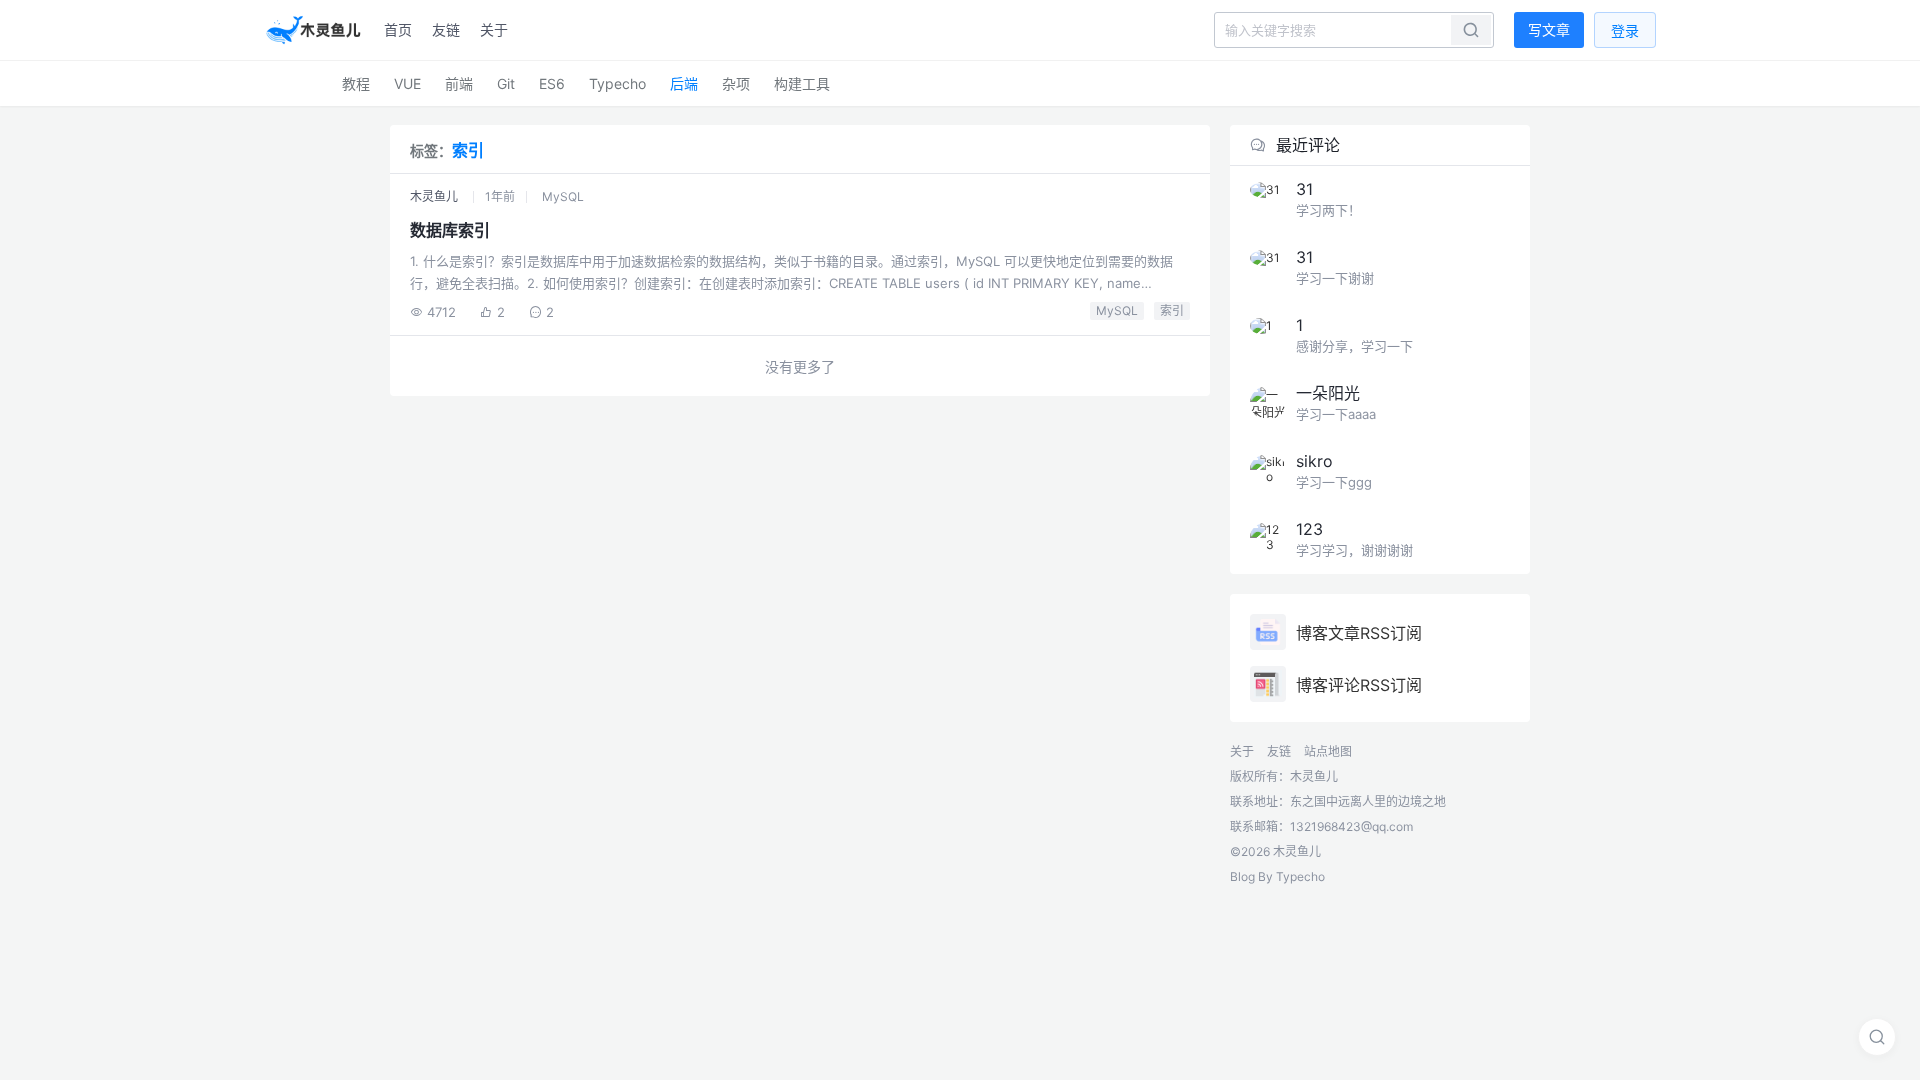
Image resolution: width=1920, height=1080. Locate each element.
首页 (398, 29)
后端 (684, 83)
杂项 (736, 83)
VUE (407, 83)
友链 (446, 29)
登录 (1625, 30)
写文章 (1549, 29)
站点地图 (1328, 751)
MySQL (563, 196)
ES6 (552, 83)
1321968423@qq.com (1351, 826)
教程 (356, 83)
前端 (459, 83)
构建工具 (802, 83)
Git (506, 83)
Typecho (617, 83)
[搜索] (1877, 1037)
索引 (1172, 310)
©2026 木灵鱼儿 (1275, 851)
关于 (494, 29)
